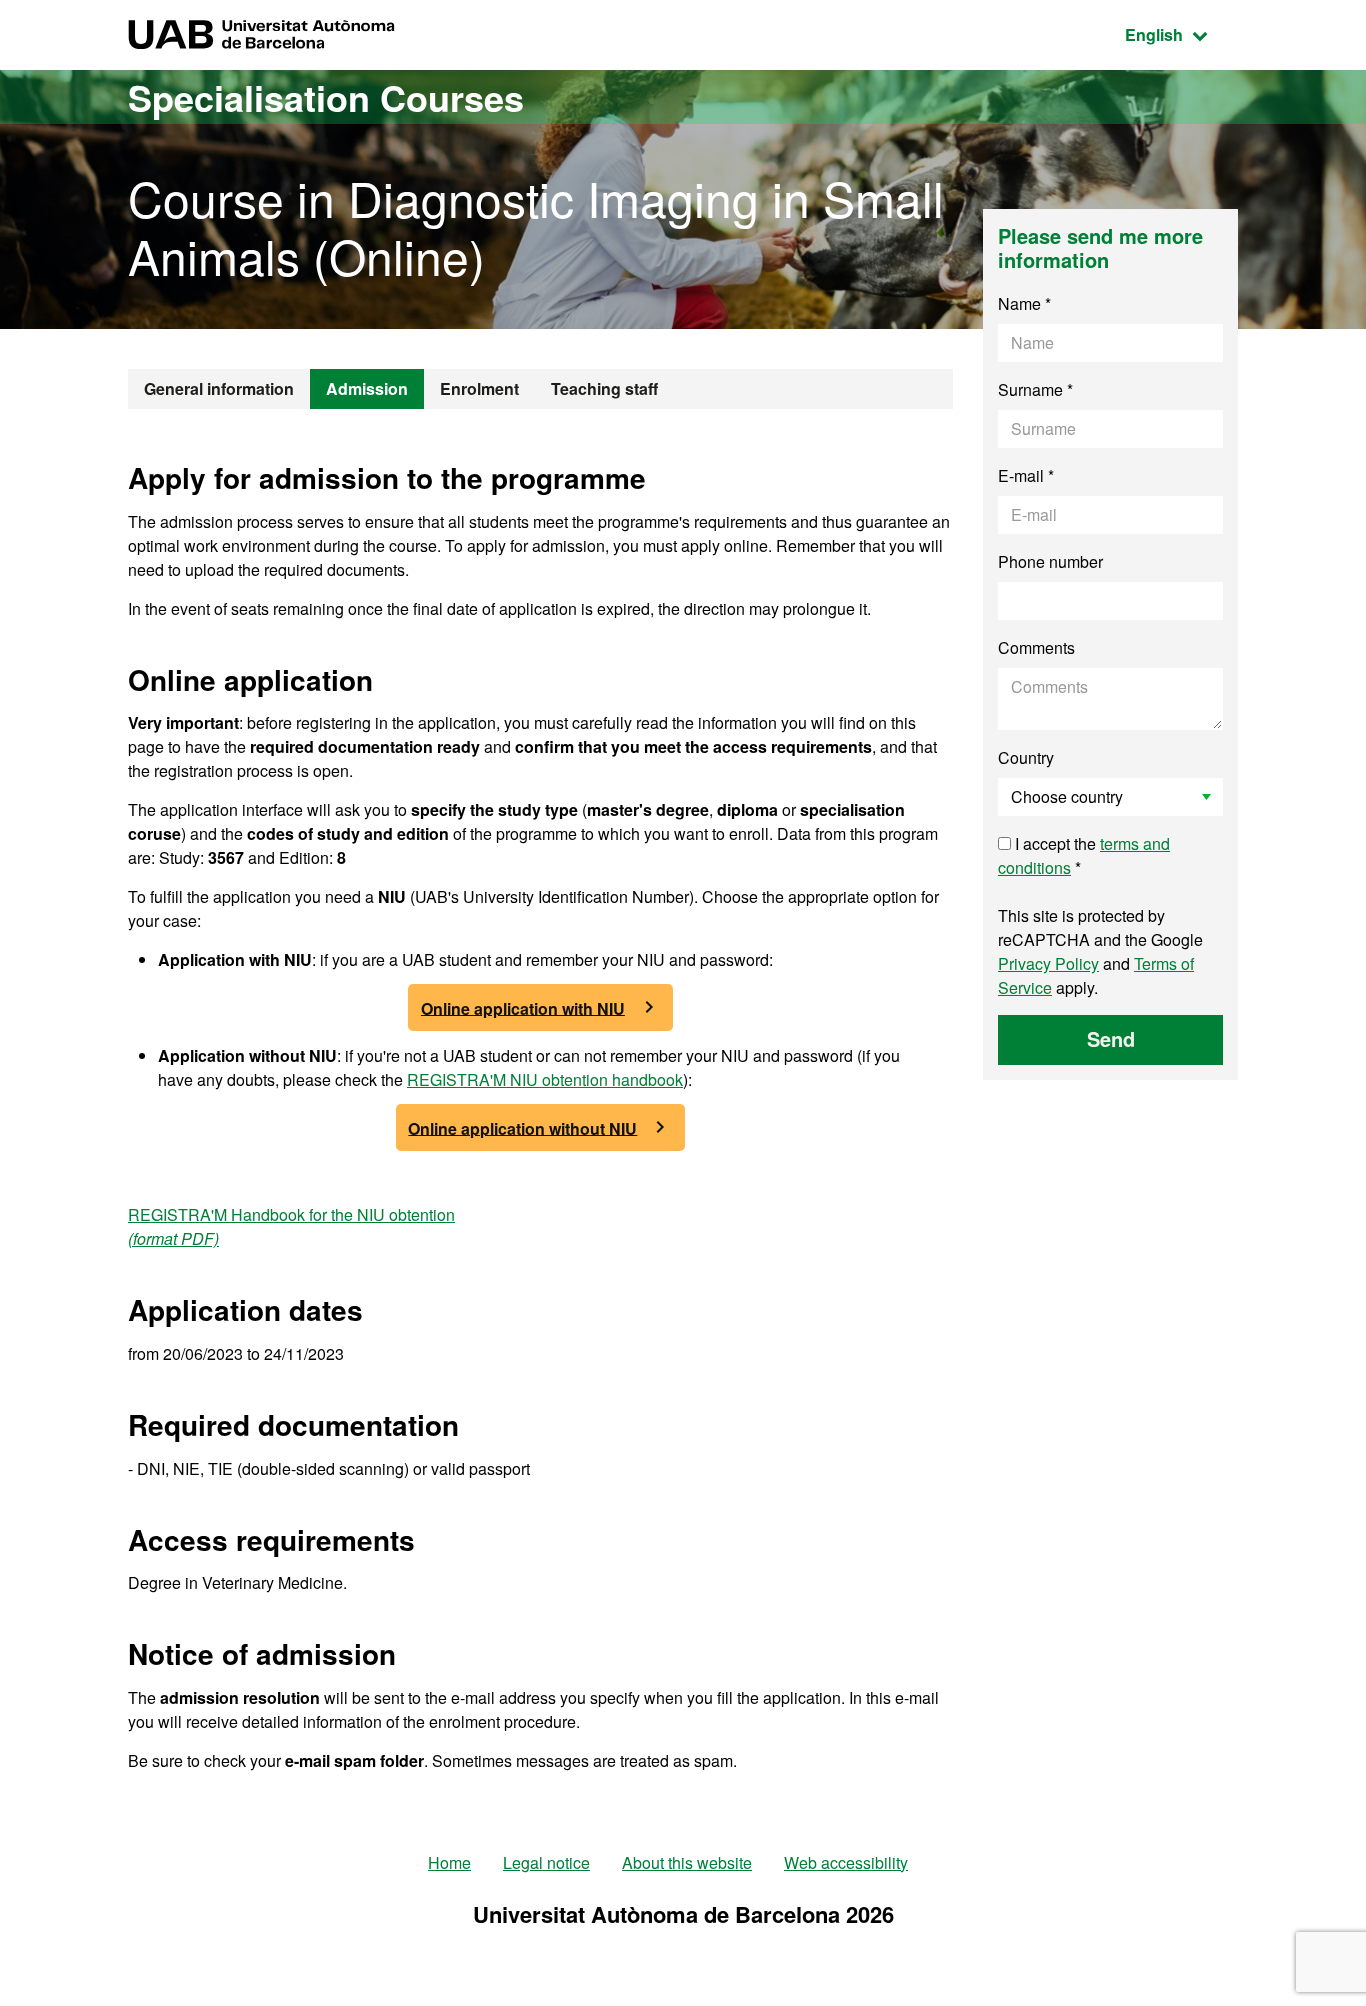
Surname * (1035, 389)
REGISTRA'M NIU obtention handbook (545, 1079)
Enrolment (479, 388)
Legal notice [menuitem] (546, 1862)
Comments (1036, 647)
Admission (367, 388)
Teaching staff (604, 388)
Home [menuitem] (449, 1862)
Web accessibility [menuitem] (846, 1862)
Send (1111, 1038)
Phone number (1050, 561)
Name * (1024, 303)
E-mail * (1026, 475)
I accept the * (1084, 855)
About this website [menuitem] (687, 1862)
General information (219, 388)
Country (1026, 757)
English (1181, 34)
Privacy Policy (1048, 963)
